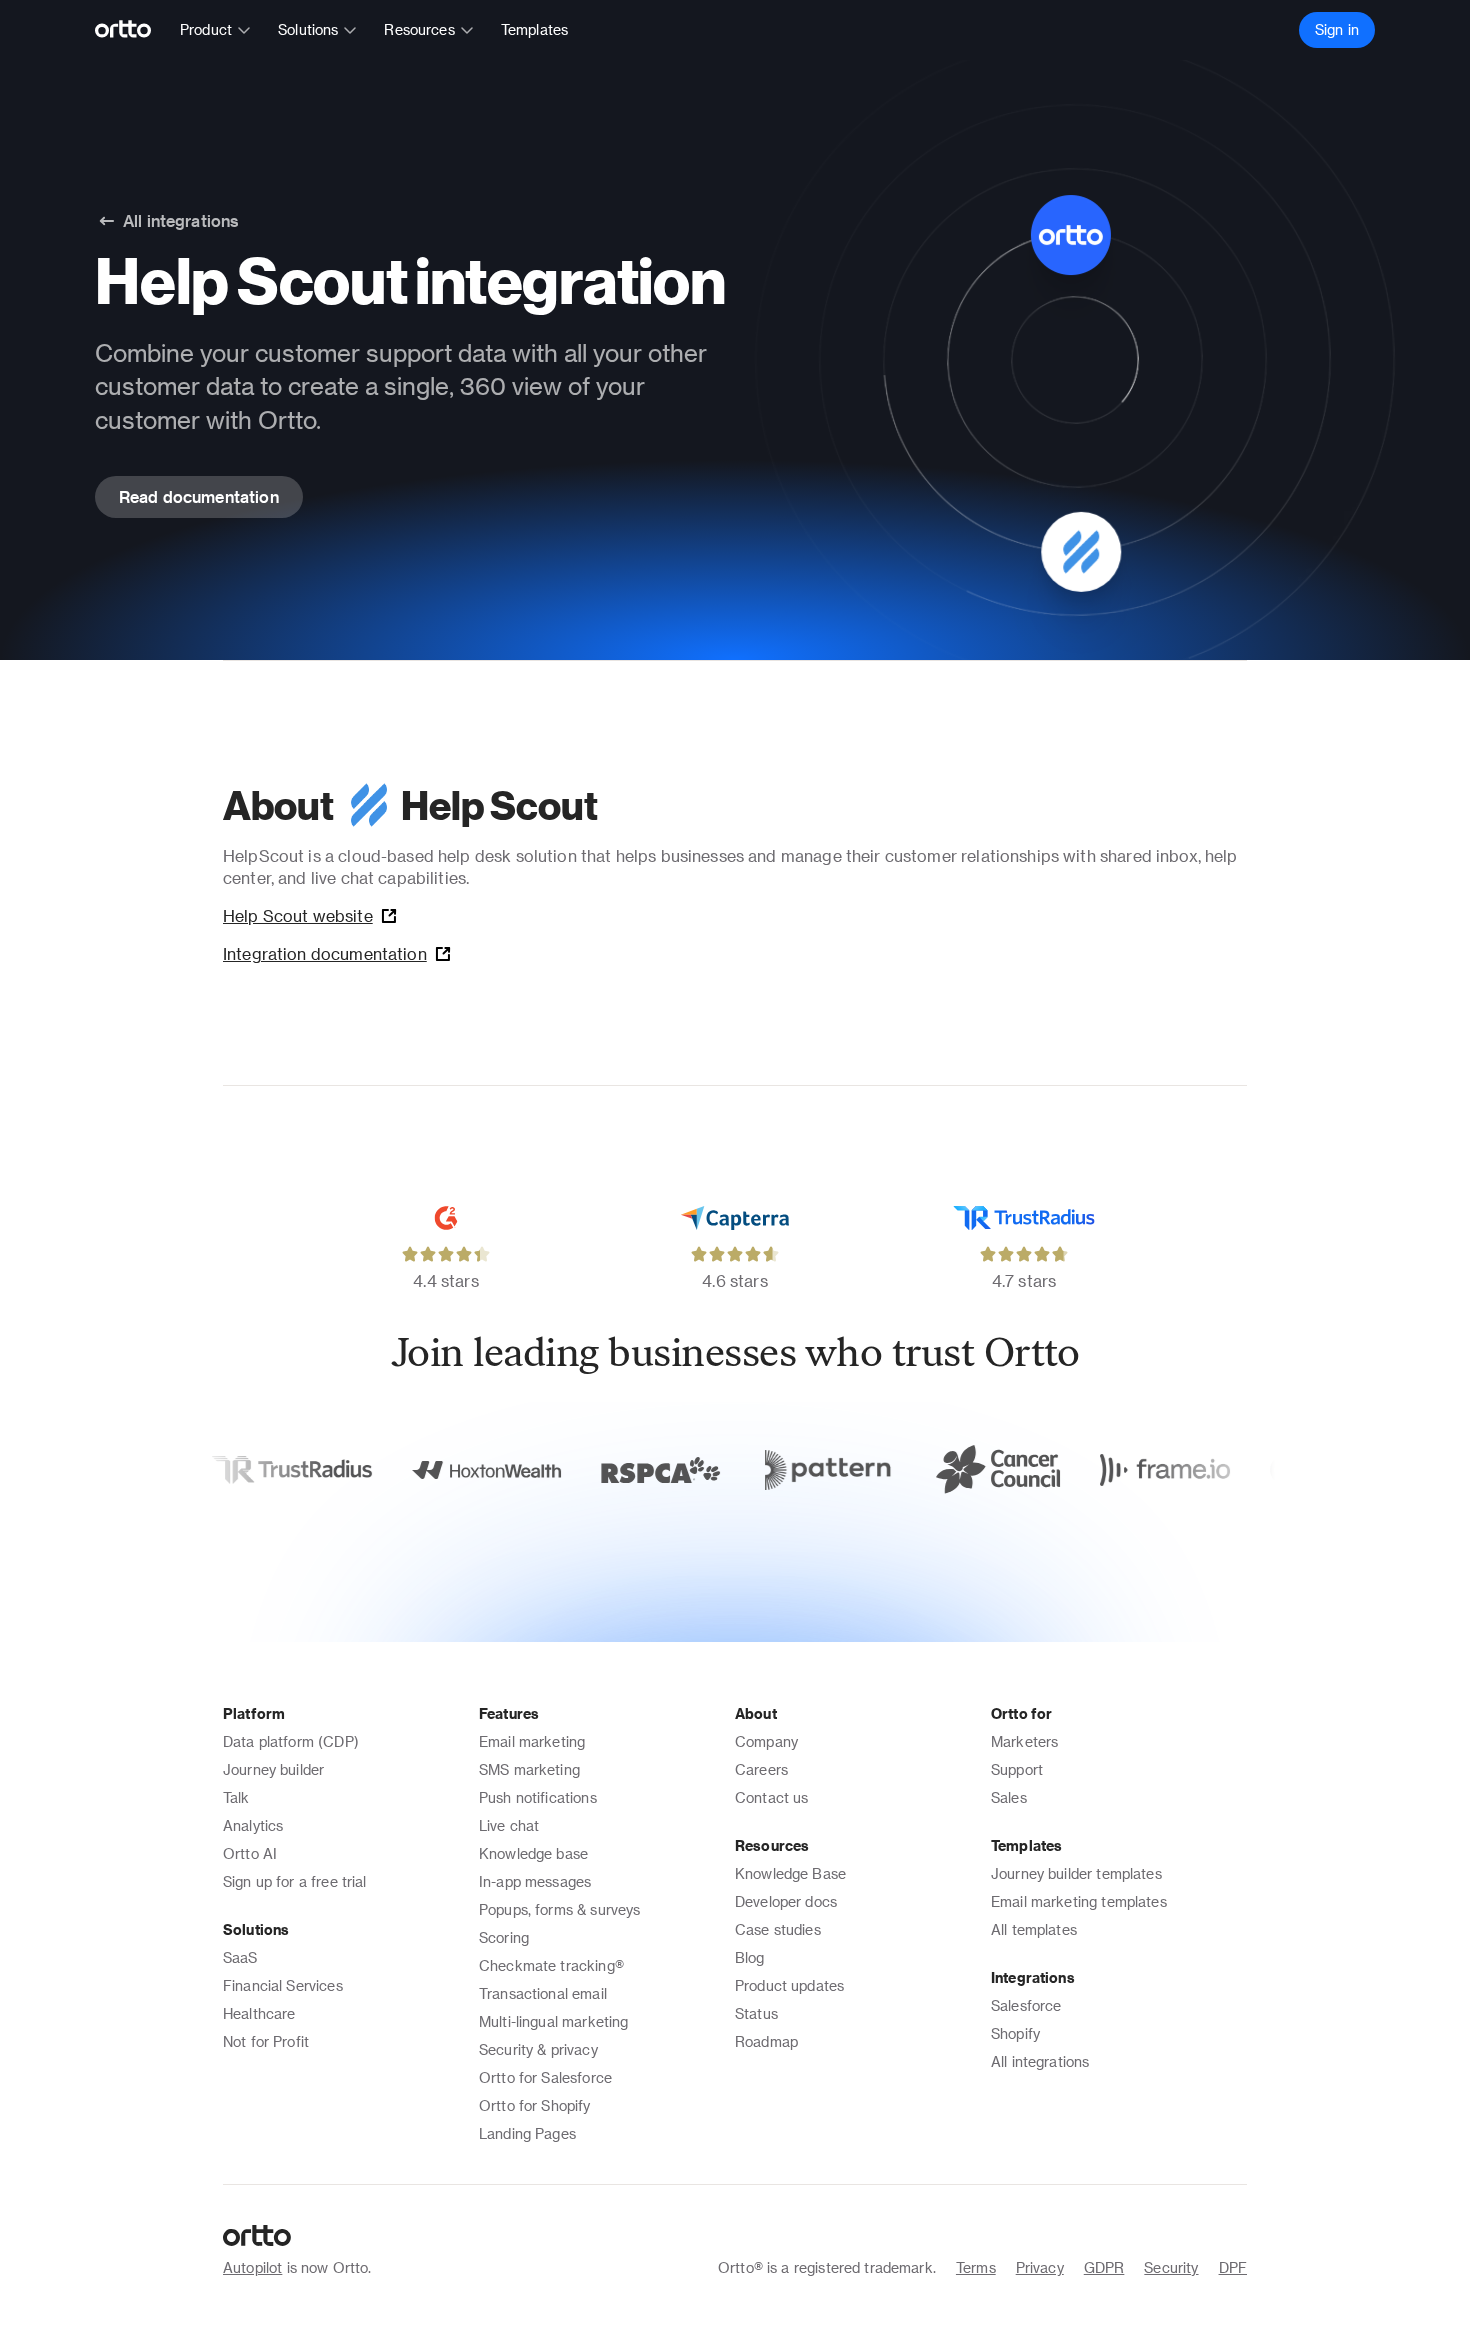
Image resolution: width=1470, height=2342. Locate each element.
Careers (761, 1769)
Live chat (509, 1825)
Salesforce (1026, 2005)
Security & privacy (538, 2049)
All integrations (1040, 2061)
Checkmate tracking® (551, 1965)
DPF (1233, 2267)
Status (756, 2013)
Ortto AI (250, 1853)
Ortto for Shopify (535, 2105)
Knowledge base (533, 1853)
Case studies (778, 1929)
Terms (976, 2267)
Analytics (253, 1825)
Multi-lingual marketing (553, 2021)
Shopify (1015, 2033)
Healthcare (259, 2013)
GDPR (1104, 2267)
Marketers (1024, 1741)
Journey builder (273, 1769)
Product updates (789, 1985)
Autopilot (252, 2267)
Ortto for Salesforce (545, 2077)
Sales (1009, 1797)
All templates (1034, 1929)
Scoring (504, 1937)
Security (1171, 2267)
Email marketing (532, 1741)
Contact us (772, 1797)
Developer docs (786, 1901)
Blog (750, 1957)
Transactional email (543, 1993)
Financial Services (283, 1985)
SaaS (240, 1957)
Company (766, 1741)
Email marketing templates (1079, 1901)
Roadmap (766, 2041)
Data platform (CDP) (291, 1741)
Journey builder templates (1076, 1873)
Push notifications (538, 1797)
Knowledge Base (790, 1873)
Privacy (1040, 2267)
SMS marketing (529, 1769)
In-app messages (535, 1881)
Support (1017, 1769)
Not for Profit (266, 2041)
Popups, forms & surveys (559, 1909)
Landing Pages (527, 2133)
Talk (236, 1797)
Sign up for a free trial (295, 1881)
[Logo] (131, 30)
